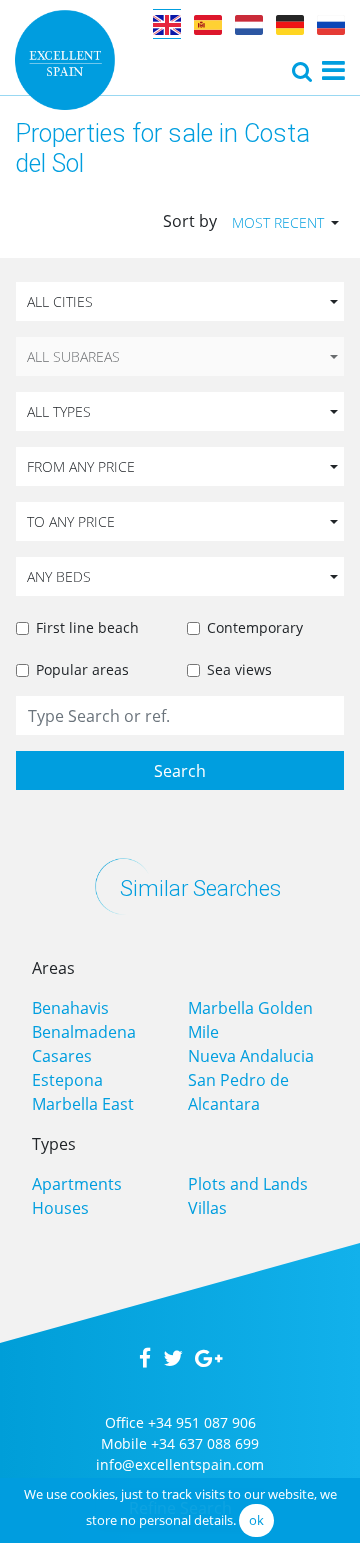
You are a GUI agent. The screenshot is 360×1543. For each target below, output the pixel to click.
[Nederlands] (249, 24)
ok (256, 1520)
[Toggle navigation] (302, 71)
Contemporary (255, 627)
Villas (207, 1208)
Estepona (67, 1080)
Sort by (190, 221)
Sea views (239, 669)
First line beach (87, 627)
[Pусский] (331, 24)
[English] (167, 24)
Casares (62, 1056)
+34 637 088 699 (205, 1443)
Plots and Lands (248, 1184)
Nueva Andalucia (251, 1056)
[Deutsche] (290, 24)
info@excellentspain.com (180, 1464)
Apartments (77, 1184)
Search (180, 771)
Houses (60, 1208)
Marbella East (83, 1104)
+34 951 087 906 (202, 1422)
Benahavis (70, 1008)
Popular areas (82, 669)
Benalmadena (84, 1032)
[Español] (208, 24)
